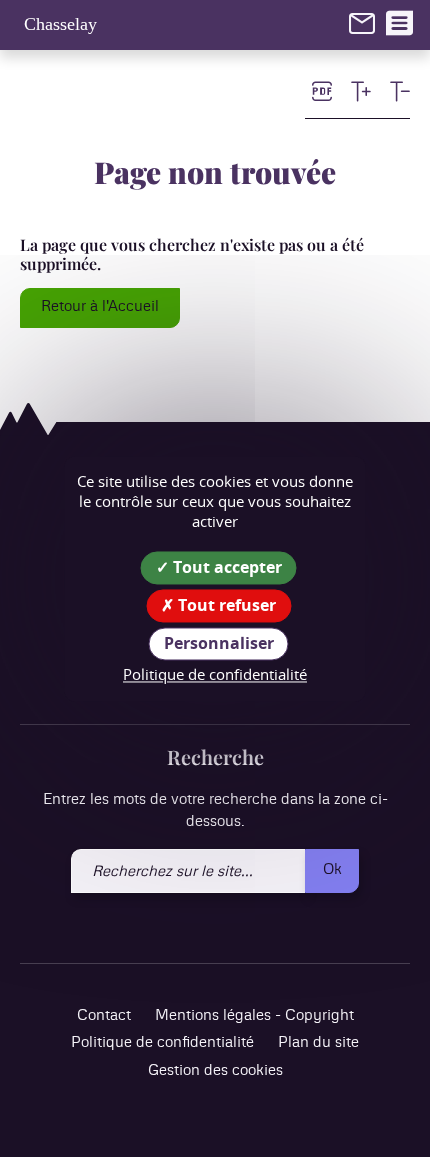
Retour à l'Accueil (100, 306)
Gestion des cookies (215, 1070)
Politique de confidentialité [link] (215, 675)
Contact (104, 1015)
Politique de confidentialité (162, 1042)
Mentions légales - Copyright (254, 1015)
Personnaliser (219, 643)
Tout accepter (225, 567)
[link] (362, 23)
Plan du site (318, 1042)
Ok (332, 869)
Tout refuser (225, 605)
